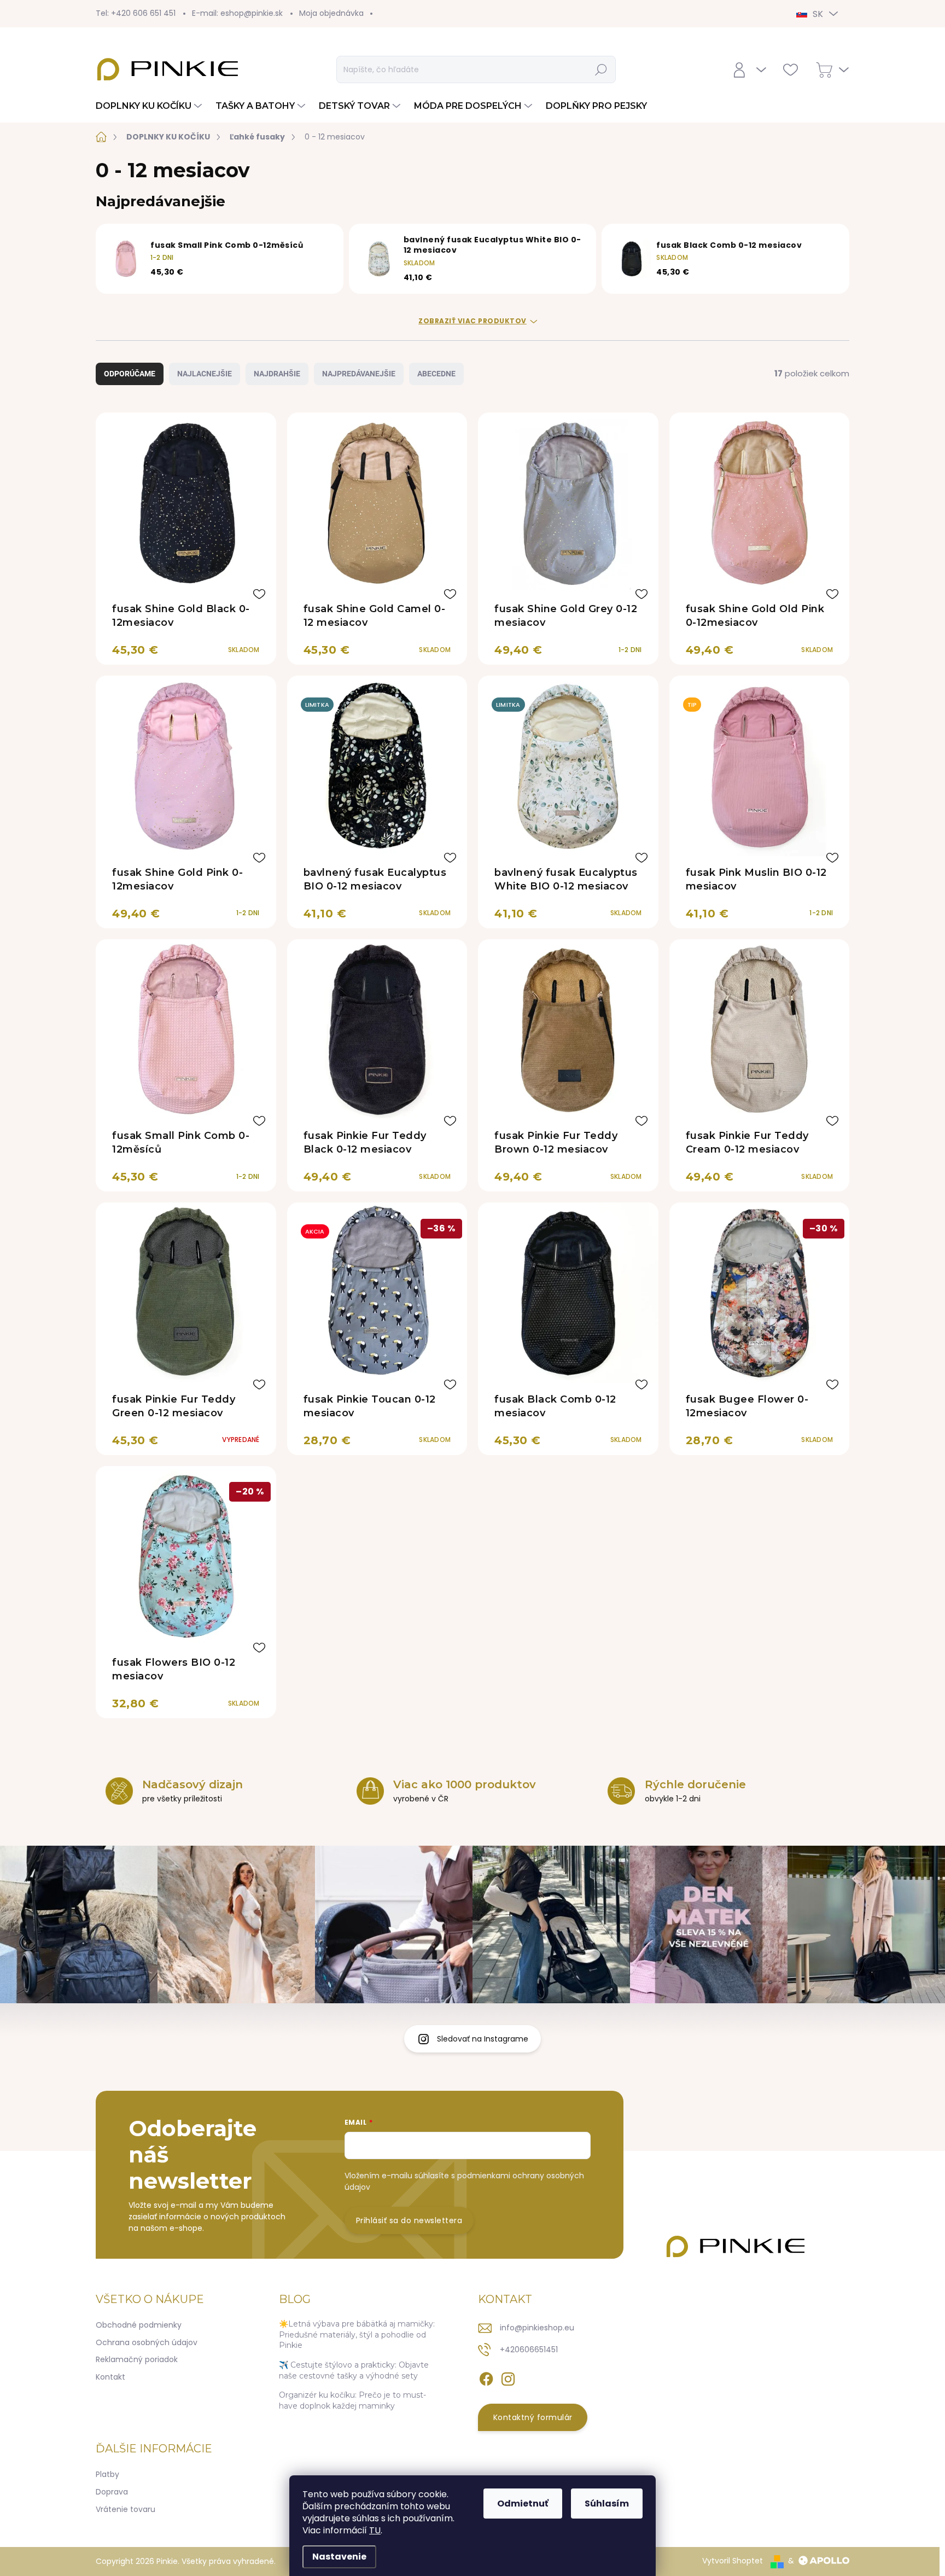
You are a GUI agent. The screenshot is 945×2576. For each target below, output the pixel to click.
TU (375, 2530)
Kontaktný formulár (533, 2417)
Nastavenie (339, 2557)
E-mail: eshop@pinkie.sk (237, 13)
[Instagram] (508, 2377)
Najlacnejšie (205, 374)
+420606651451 (529, 2350)
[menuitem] (150, 106)
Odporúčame (130, 374)
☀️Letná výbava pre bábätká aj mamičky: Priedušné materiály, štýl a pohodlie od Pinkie (357, 2334)
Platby (107, 2474)
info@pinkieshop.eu (537, 2328)
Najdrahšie (277, 374)
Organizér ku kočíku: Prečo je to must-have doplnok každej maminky (352, 2400)
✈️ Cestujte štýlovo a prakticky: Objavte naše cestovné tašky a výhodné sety (354, 2370)
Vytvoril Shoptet (733, 2561)
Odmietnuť (523, 2504)
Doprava (112, 2492)
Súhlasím (607, 2504)
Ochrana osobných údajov (147, 2342)
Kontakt (110, 2377)
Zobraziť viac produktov (472, 321)
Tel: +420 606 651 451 (136, 13)
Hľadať (601, 69)
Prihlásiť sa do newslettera (409, 2220)
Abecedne (436, 374)
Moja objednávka (331, 13)
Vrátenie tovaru (126, 2509)
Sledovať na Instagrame (483, 2039)
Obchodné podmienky (139, 2325)
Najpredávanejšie (359, 374)
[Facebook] (486, 2377)
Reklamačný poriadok (137, 2359)
